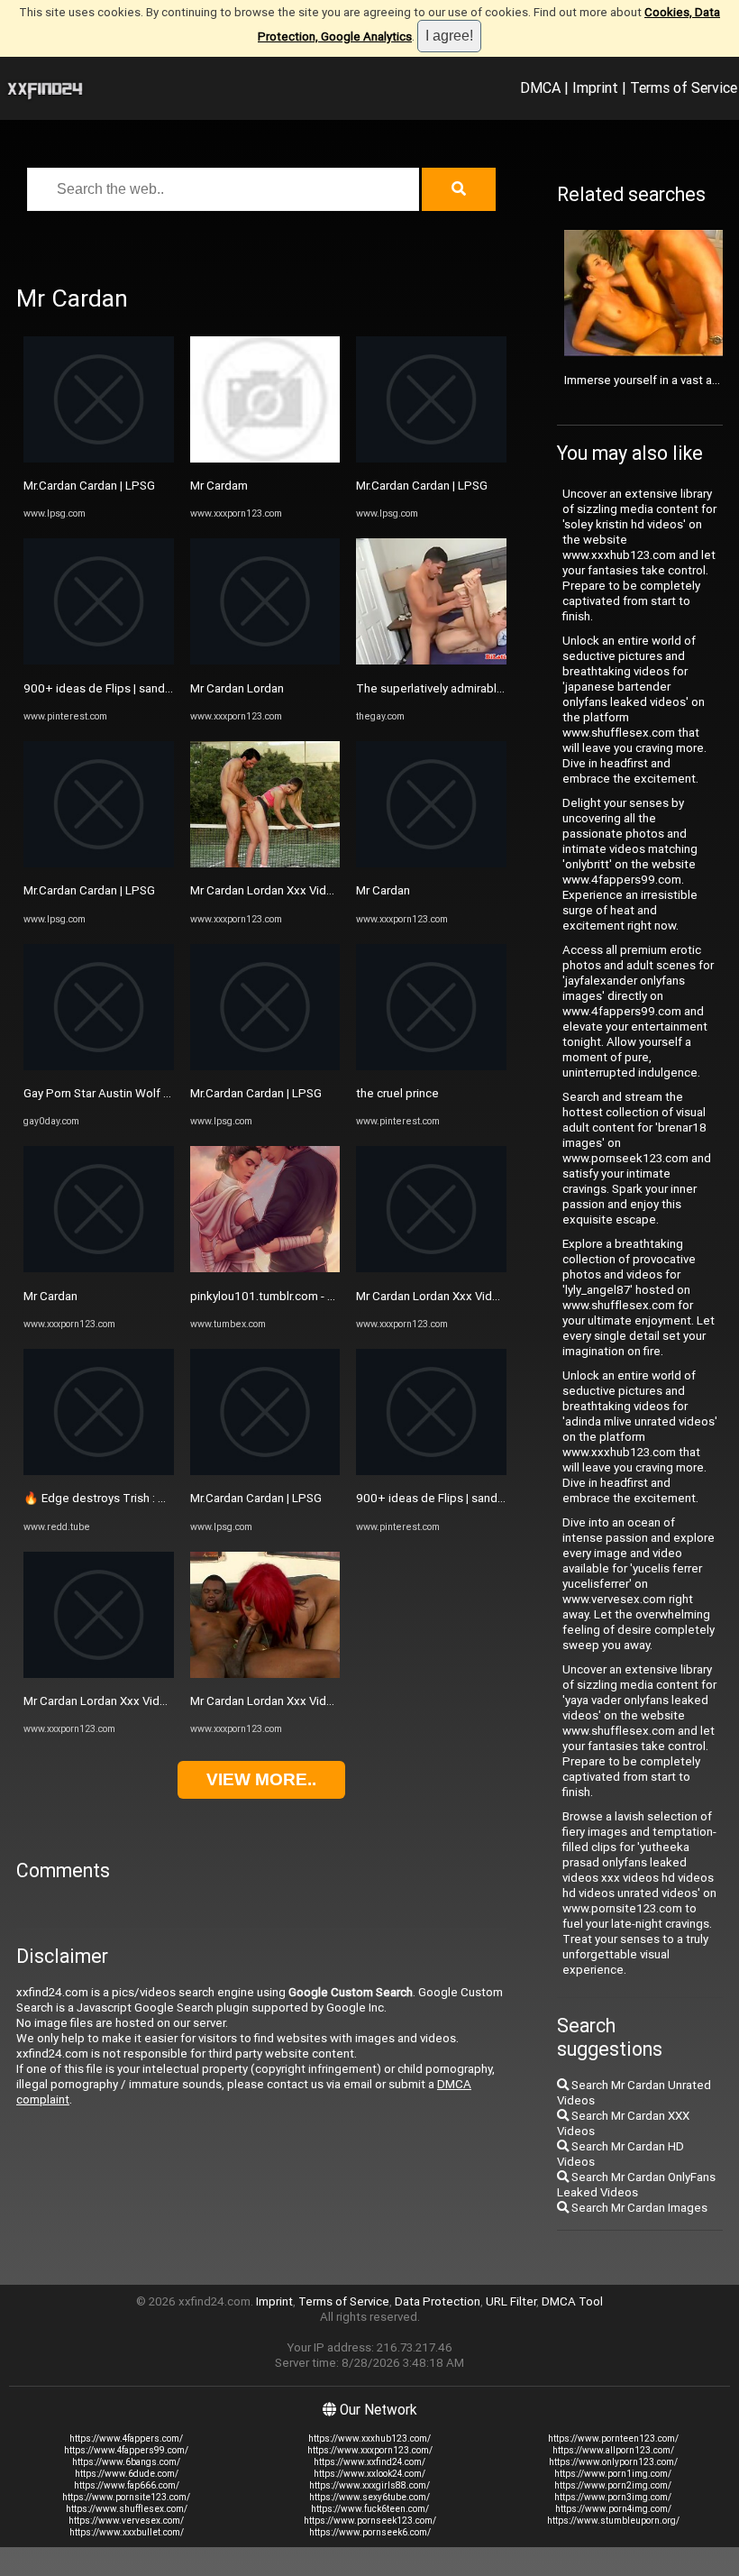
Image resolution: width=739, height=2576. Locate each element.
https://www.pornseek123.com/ (370, 2521)
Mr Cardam (219, 486)
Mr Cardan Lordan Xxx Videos (102, 1701)
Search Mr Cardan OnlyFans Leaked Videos (636, 2185)
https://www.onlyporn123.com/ (613, 2462)
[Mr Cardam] (265, 458)
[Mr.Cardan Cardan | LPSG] (99, 458)
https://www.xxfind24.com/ (369, 2462)
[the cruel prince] (431, 1066)
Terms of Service (684, 87)
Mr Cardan (50, 1296)
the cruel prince (397, 1093)
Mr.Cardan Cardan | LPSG (89, 486)
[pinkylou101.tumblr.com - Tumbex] (265, 1268)
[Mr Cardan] (99, 1268)
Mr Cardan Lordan (237, 688)
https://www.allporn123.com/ (613, 2450)
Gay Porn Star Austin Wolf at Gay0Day (123, 1093)
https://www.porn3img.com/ (613, 2497)
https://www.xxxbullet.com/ (127, 2532)
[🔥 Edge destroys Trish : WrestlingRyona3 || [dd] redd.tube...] (99, 1471)
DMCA (540, 87)
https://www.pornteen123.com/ (613, 2438)
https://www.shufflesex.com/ (127, 2509)
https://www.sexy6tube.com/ (369, 2497)
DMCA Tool (572, 2301)
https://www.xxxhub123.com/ (369, 2438)
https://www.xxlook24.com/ (369, 2474)
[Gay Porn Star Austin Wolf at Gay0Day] (99, 1066)
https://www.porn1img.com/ (613, 2474)
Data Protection (438, 2301)
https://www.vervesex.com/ (126, 2521)
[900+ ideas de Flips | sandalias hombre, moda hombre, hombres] (99, 660)
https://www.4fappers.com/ (126, 2438)
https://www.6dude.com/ (127, 2474)
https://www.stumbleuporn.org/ (613, 2521)
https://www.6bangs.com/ (126, 2462)
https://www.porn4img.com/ (613, 2509)
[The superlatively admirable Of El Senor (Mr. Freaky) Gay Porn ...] (431, 660)
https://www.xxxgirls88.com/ (369, 2485)
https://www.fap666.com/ (127, 2485)
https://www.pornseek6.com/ (370, 2532)
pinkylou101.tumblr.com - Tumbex (281, 1296)
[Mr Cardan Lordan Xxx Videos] (99, 1674)
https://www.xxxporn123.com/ (370, 2450)
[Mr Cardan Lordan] (265, 660)
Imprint (595, 87)
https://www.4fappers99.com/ (126, 2450)
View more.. (261, 1779)
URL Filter (511, 2301)
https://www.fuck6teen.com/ (370, 2509)
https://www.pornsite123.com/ (126, 2497)
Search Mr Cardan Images (638, 2208)
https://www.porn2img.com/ (613, 2485)
